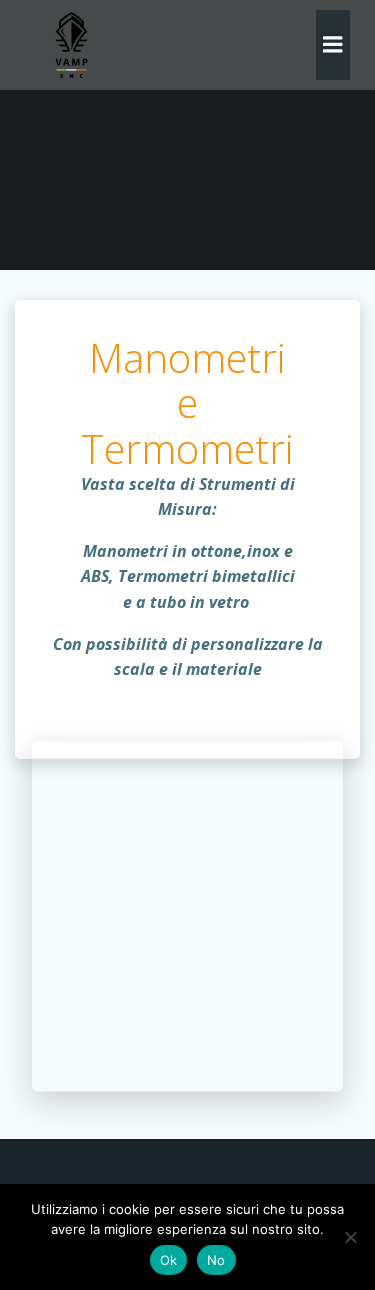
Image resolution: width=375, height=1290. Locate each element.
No (216, 1260)
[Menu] (333, 45)
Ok (169, 1260)
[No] (350, 1237)
